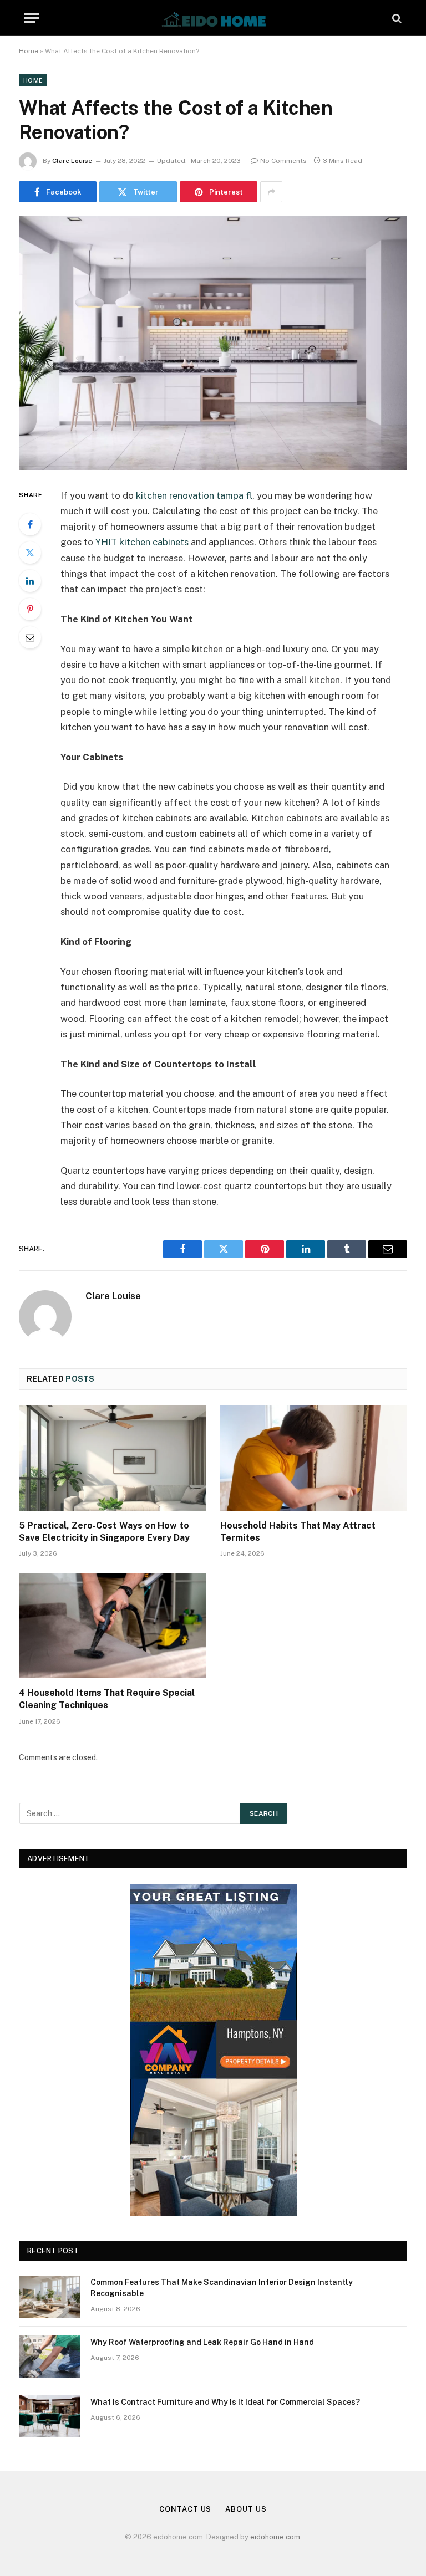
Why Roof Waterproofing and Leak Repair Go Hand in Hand (202, 2342)
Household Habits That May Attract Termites (298, 1532)
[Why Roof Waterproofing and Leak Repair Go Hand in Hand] (50, 2357)
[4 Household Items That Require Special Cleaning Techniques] (112, 1626)
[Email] (30, 637)
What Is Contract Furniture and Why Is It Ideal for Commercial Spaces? (225, 2402)
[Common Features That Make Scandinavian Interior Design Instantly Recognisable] (50, 2297)
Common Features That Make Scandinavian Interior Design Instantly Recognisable (222, 2288)
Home (29, 51)
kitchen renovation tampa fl (194, 495)
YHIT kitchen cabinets (142, 542)
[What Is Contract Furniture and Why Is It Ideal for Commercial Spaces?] (50, 2416)
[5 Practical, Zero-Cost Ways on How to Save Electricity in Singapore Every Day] (112, 1458)
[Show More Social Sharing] (271, 192)
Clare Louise (72, 161)
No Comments (283, 161)
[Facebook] (30, 524)
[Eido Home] (213, 18)
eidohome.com (275, 2537)
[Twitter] (30, 553)
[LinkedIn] (30, 581)
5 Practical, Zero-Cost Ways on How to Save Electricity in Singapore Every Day (104, 1532)
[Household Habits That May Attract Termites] (314, 1458)
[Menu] (32, 18)
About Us (246, 2509)
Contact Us (185, 2509)
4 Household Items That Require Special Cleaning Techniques (107, 1699)
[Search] (396, 18)
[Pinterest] (30, 609)
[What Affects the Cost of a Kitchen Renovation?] (213, 343)
